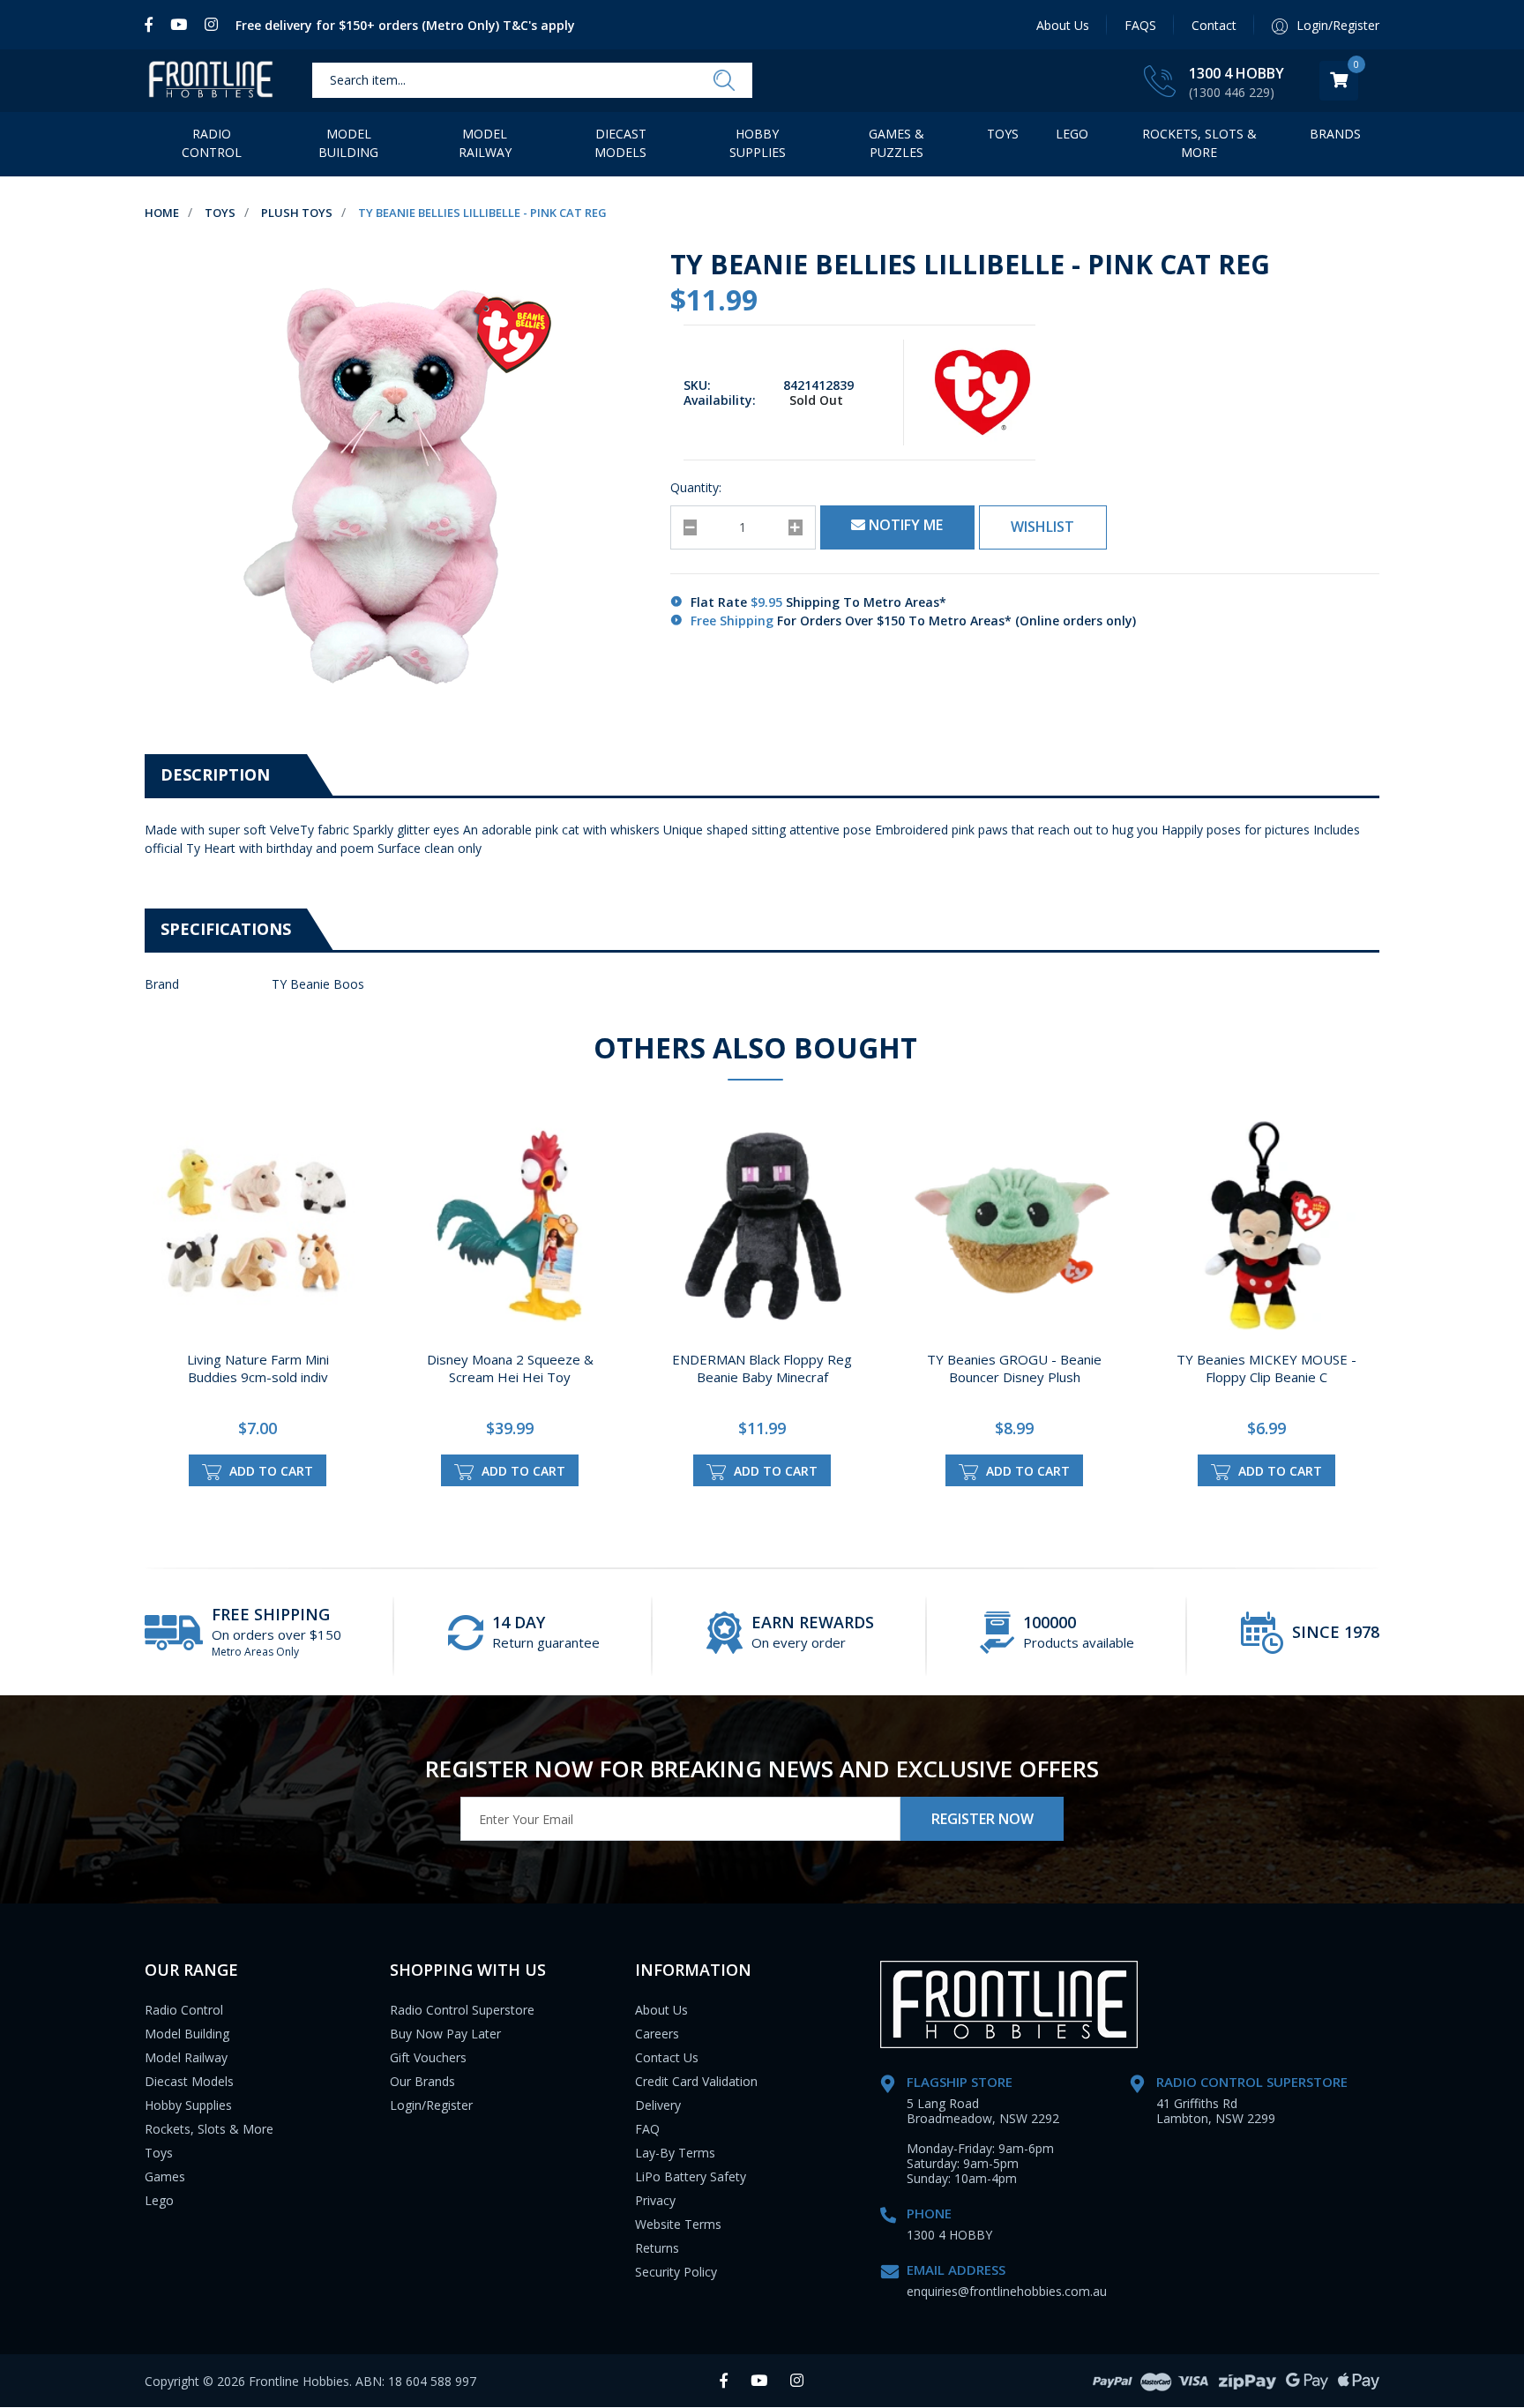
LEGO (1072, 134)
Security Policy (676, 2272)
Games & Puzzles (896, 143)
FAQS (1140, 25)
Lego (159, 2200)
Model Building (348, 143)
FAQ (647, 2129)
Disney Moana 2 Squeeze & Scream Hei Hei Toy (510, 1368)
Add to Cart (269, 1471)
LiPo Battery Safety (691, 2176)
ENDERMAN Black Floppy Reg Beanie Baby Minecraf (762, 1368)
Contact (1214, 25)
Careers (657, 2034)
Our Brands (422, 2081)
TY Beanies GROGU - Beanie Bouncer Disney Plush (1014, 1368)
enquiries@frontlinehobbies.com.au (1007, 2291)
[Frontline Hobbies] (211, 81)
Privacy (655, 2200)
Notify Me (904, 525)
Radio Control (212, 143)
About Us (1063, 25)
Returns (657, 2248)
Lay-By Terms (675, 2153)
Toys (1003, 134)
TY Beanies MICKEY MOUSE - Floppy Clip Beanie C (1266, 1368)
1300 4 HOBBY (1236, 73)
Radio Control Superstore (462, 2010)
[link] (153, 25)
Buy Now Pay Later (445, 2034)
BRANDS (1335, 134)
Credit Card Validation (696, 2081)
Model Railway (485, 143)
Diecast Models (620, 143)
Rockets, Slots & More (1199, 143)
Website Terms (678, 2224)
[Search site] (724, 81)
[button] (1043, 527)
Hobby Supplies (758, 143)
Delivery (658, 2105)
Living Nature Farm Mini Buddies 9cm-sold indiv (258, 1368)
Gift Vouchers (428, 2057)
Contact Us (667, 2057)
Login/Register (431, 2105)
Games (165, 2176)
